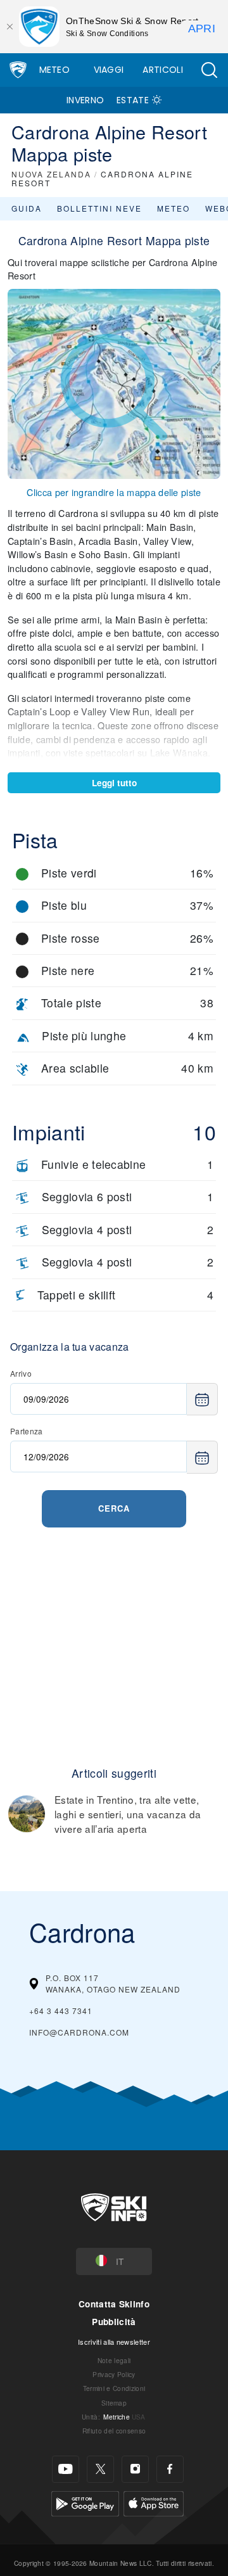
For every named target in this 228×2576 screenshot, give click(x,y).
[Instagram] (135, 2469)
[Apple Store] (154, 2502)
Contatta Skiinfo (114, 2304)
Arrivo (21, 1373)
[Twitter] (100, 2469)
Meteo (55, 70)
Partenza (27, 1431)
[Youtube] (66, 2469)
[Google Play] (85, 2502)
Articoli (163, 70)
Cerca (114, 1508)
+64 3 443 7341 (61, 2011)
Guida (27, 208)
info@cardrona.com (79, 2032)
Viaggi (109, 70)
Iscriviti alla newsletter (114, 2342)
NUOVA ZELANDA (51, 174)
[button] (209, 70)
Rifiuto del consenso (114, 2431)
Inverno (85, 100)
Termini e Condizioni (114, 2388)
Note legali (114, 2360)
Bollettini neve (99, 208)
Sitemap (114, 2403)
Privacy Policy (114, 2374)
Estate (133, 100)
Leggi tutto (114, 783)
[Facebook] (170, 2469)
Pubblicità (114, 2322)
